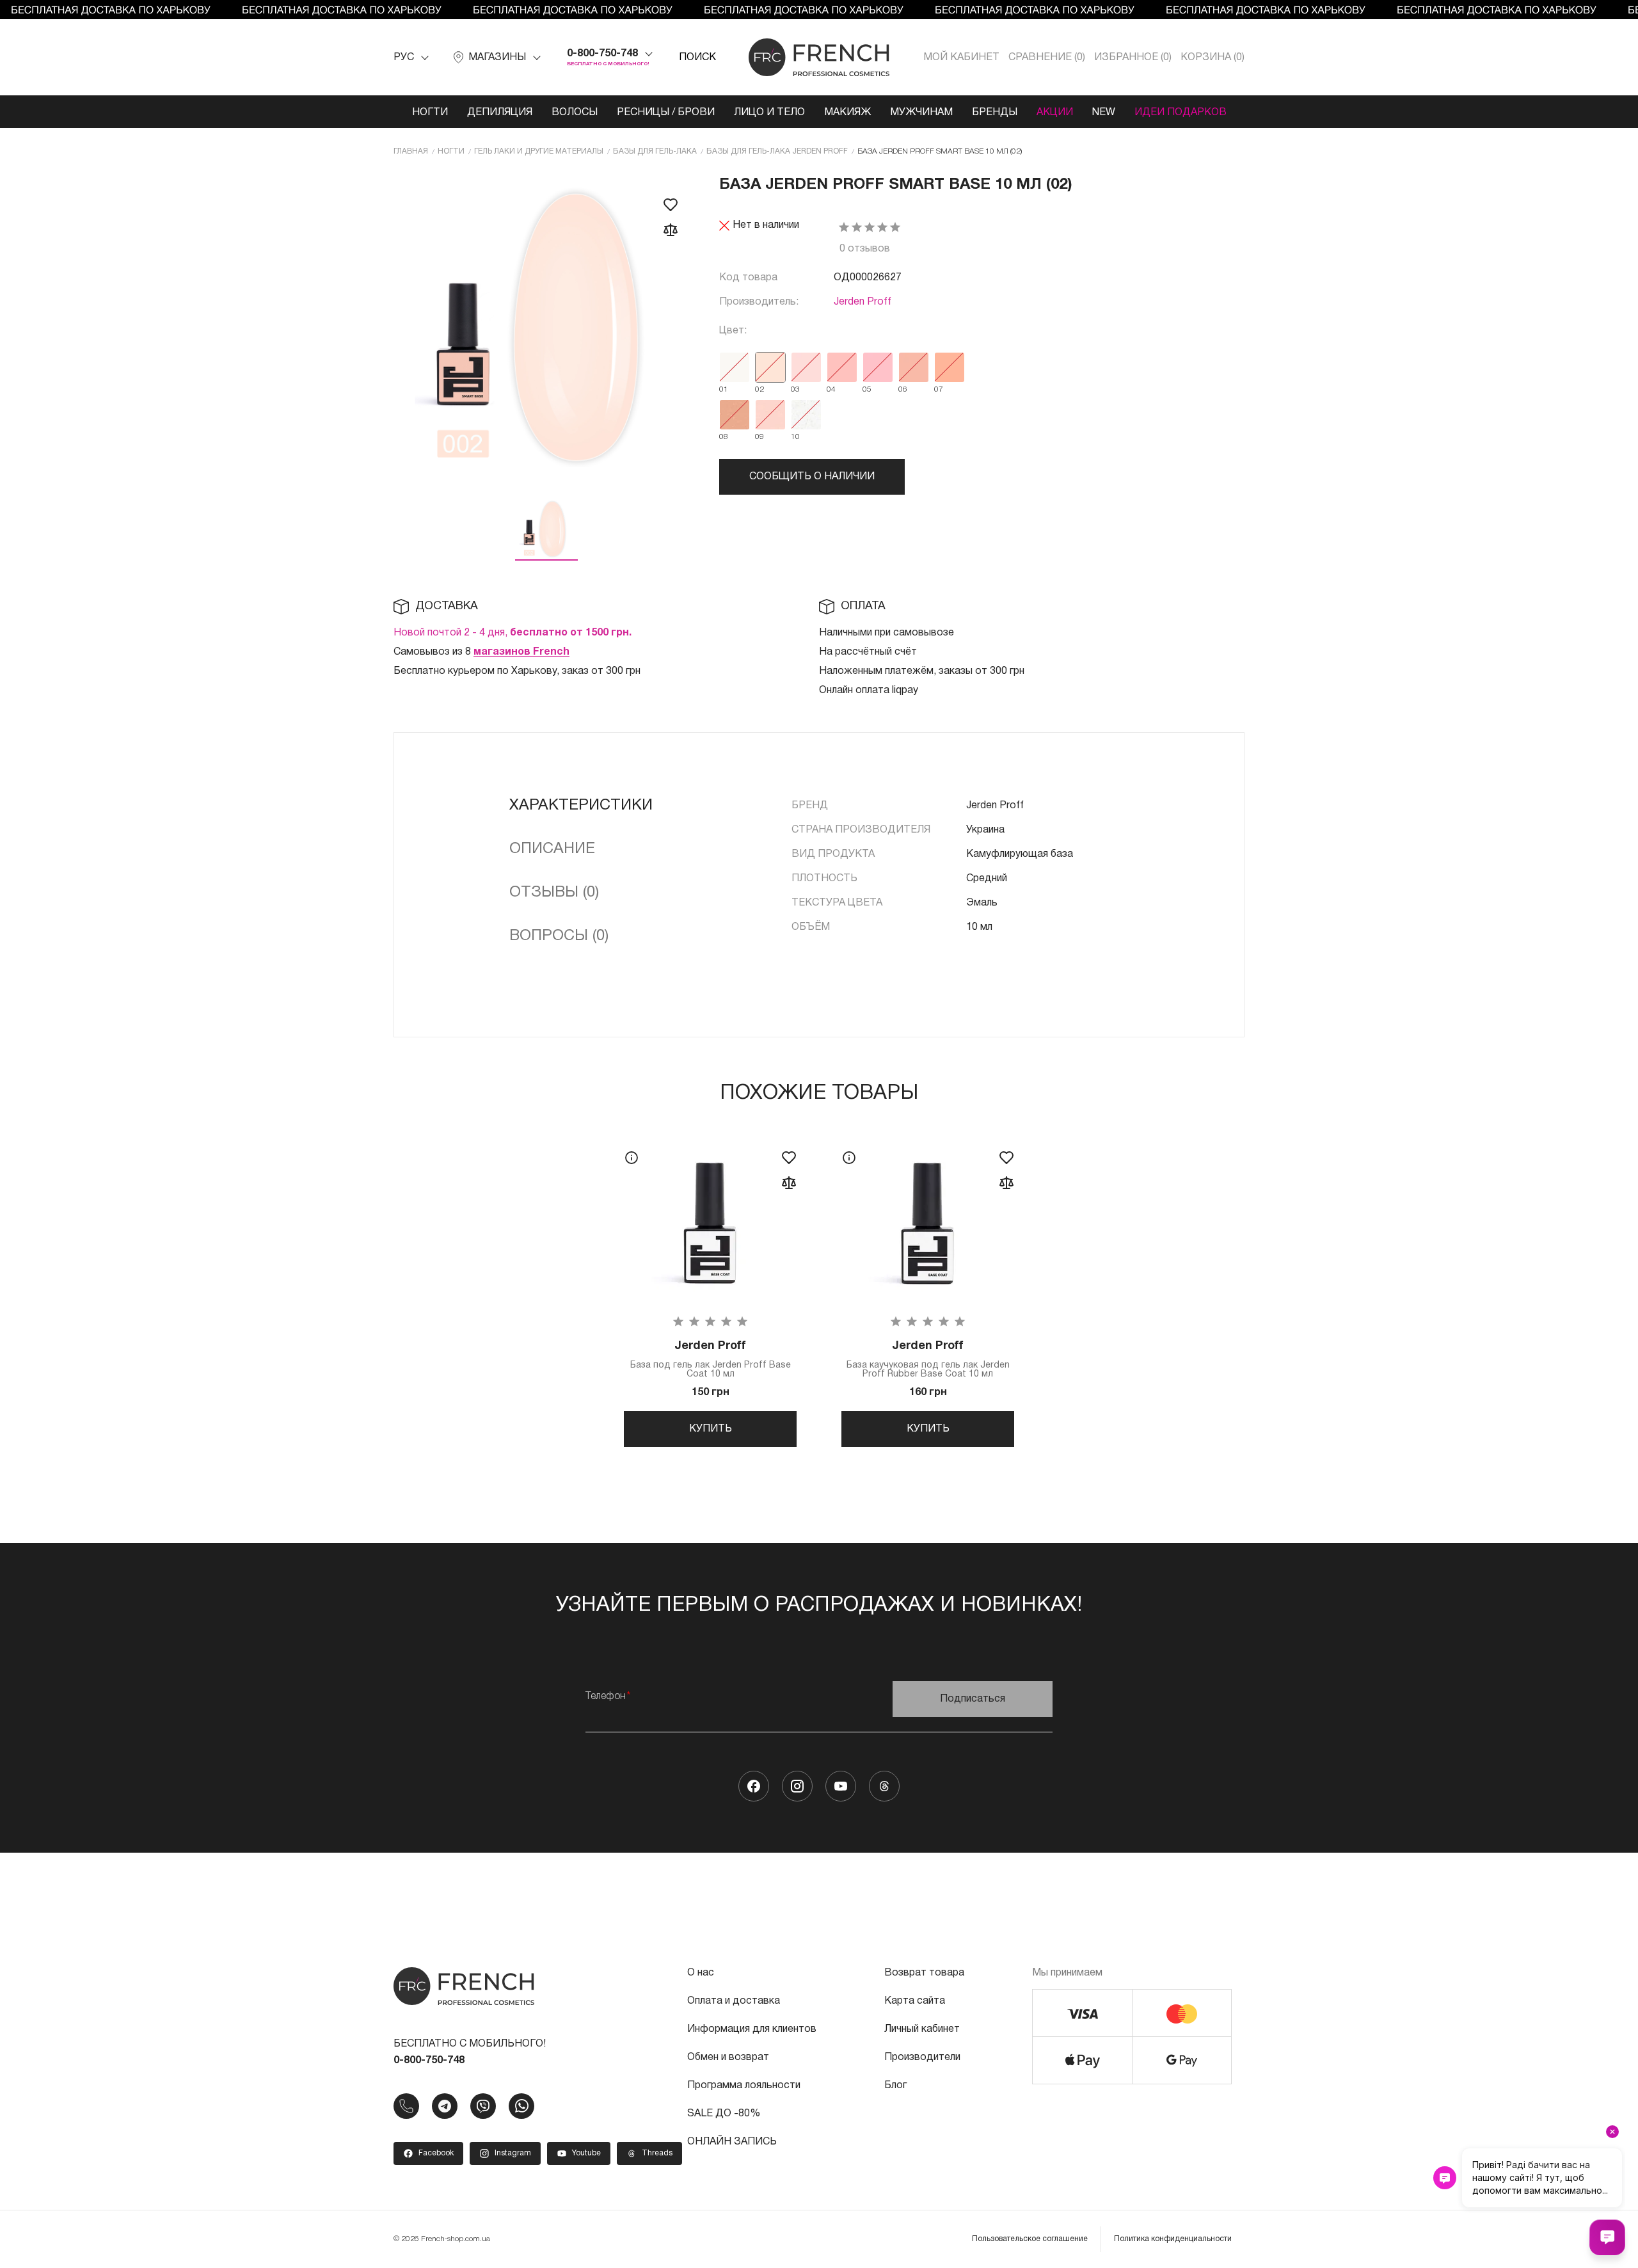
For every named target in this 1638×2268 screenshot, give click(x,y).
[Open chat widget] (1607, 2237)
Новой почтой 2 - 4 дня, (513, 633)
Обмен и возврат (728, 2057)
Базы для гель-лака (655, 151)
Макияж (847, 113)
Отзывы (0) (554, 893)
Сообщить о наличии (812, 477)
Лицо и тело (769, 113)
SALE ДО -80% (724, 2114)
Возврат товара (924, 1973)
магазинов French (521, 652)
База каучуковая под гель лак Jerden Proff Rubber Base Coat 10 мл (928, 1360)
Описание (552, 849)
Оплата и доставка (734, 2001)
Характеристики (581, 806)
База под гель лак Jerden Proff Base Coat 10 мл (711, 1360)
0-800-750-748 (602, 54)
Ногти (430, 113)
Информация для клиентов (752, 2029)
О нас (701, 1973)
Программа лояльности (744, 2086)
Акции (1055, 113)
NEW (1104, 113)
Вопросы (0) (559, 936)
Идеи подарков (1181, 113)
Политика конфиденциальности (1173, 2239)
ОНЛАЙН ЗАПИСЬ (732, 2142)
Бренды (995, 113)
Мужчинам (921, 113)
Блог (895, 2086)
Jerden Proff (863, 302)
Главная (411, 151)
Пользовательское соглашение (1030, 2239)
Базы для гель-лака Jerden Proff (777, 151)
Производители (922, 2057)
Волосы (575, 113)
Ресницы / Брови (666, 113)
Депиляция (500, 113)
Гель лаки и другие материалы (539, 151)
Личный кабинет (922, 2029)
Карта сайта (915, 2001)
